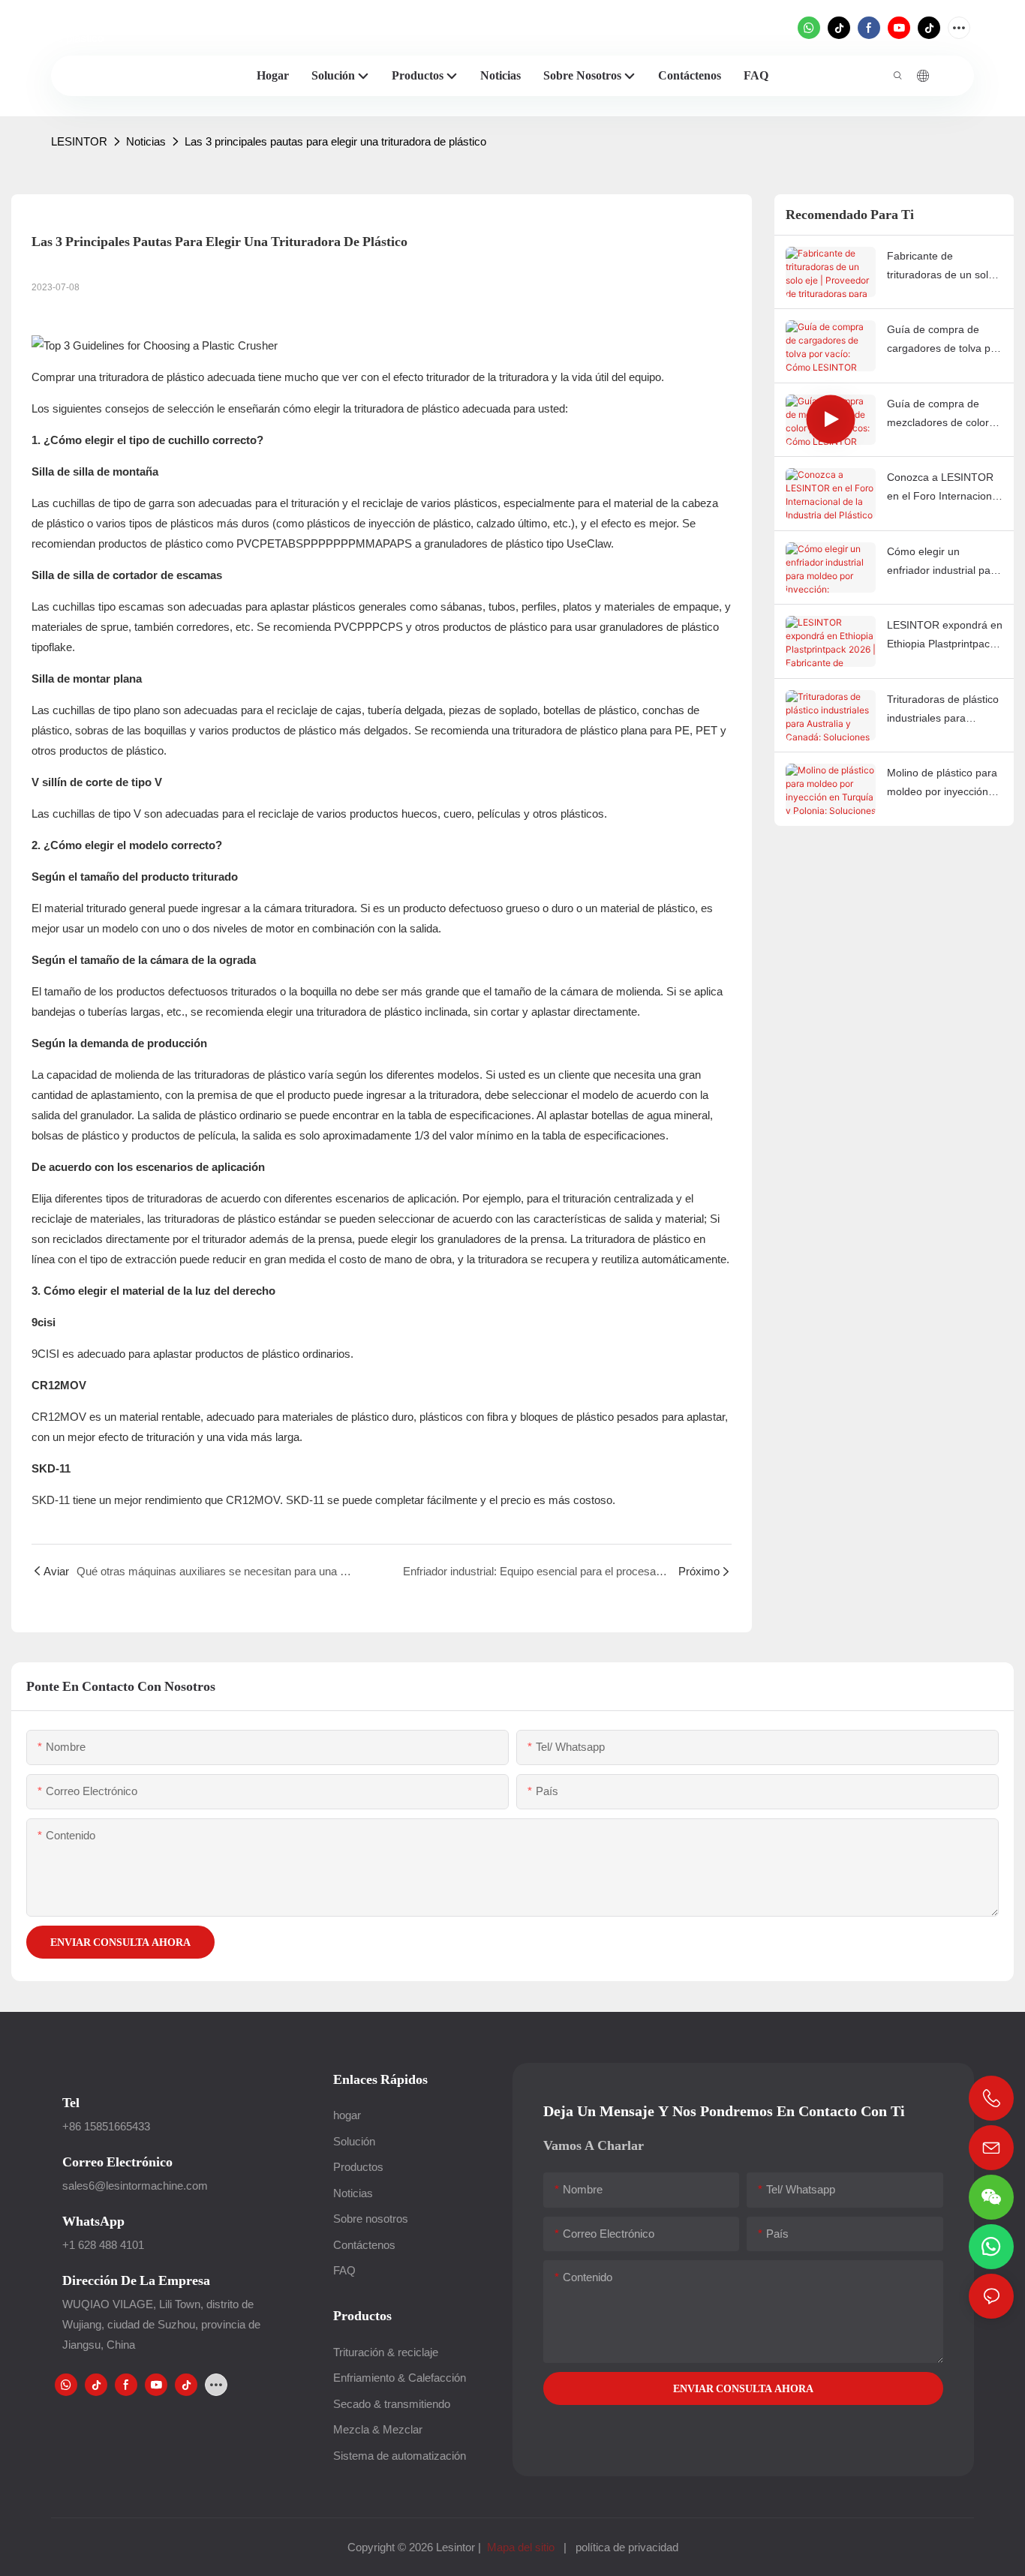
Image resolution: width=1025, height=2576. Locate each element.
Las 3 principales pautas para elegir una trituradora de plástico (335, 141)
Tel (71, 2102)
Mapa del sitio (521, 2547)
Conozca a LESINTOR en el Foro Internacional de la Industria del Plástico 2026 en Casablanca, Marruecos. (944, 488)
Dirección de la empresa (136, 2280)
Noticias (146, 141)
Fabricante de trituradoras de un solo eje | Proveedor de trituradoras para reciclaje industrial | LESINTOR (941, 267)
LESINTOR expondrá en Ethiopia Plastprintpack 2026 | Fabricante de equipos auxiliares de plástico (945, 636)
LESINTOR (79, 141)
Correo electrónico (117, 2162)
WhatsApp (93, 2221)
